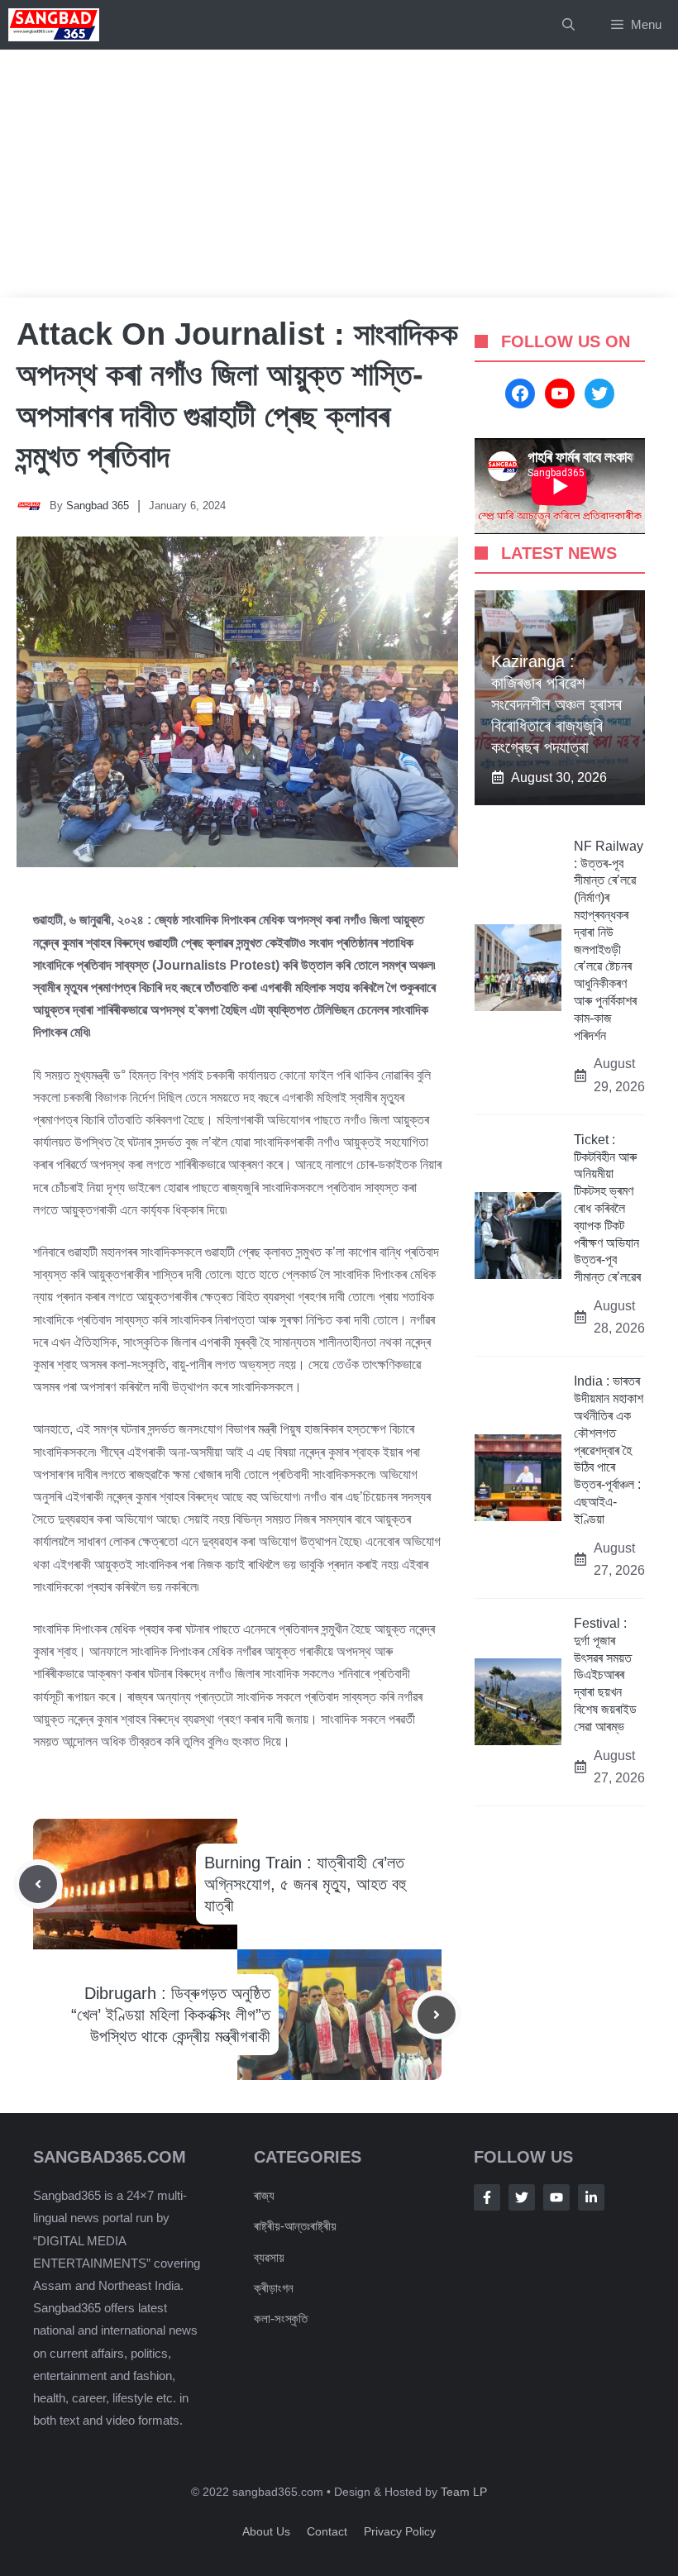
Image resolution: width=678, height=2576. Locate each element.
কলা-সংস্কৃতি (281, 2318)
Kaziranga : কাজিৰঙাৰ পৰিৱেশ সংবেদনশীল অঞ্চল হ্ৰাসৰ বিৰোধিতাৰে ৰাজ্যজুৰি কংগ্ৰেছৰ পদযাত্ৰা (556, 704)
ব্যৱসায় (269, 2257)
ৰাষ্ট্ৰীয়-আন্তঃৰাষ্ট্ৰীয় (295, 2226)
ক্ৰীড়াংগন (274, 2288)
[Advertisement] (339, 174)
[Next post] (437, 2015)
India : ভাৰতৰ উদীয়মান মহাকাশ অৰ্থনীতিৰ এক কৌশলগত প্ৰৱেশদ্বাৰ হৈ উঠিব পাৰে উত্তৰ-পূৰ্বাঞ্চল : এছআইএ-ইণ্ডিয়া (609, 1450)
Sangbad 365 (98, 506)
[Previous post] (38, 1884)
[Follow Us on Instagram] (556, 2197)
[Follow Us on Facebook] (487, 2197)
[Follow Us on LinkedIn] (591, 2197)
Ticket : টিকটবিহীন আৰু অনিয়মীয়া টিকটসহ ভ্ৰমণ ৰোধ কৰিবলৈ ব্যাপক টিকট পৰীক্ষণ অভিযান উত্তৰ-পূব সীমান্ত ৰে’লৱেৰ (607, 1208)
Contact (327, 2531)
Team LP (464, 2492)
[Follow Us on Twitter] (522, 2197)
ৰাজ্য (264, 2195)
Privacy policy (400, 2531)
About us (266, 2531)
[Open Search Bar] (568, 25)
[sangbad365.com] (54, 25)
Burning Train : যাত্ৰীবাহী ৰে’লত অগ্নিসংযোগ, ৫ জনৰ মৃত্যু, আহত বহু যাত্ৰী (305, 1884)
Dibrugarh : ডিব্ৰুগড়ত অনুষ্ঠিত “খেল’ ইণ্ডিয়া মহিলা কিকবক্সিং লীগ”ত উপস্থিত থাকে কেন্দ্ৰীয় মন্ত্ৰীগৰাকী (171, 2015)
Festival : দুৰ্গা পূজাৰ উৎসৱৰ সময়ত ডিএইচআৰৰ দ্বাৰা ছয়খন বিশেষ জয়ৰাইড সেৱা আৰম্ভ (605, 1675)
